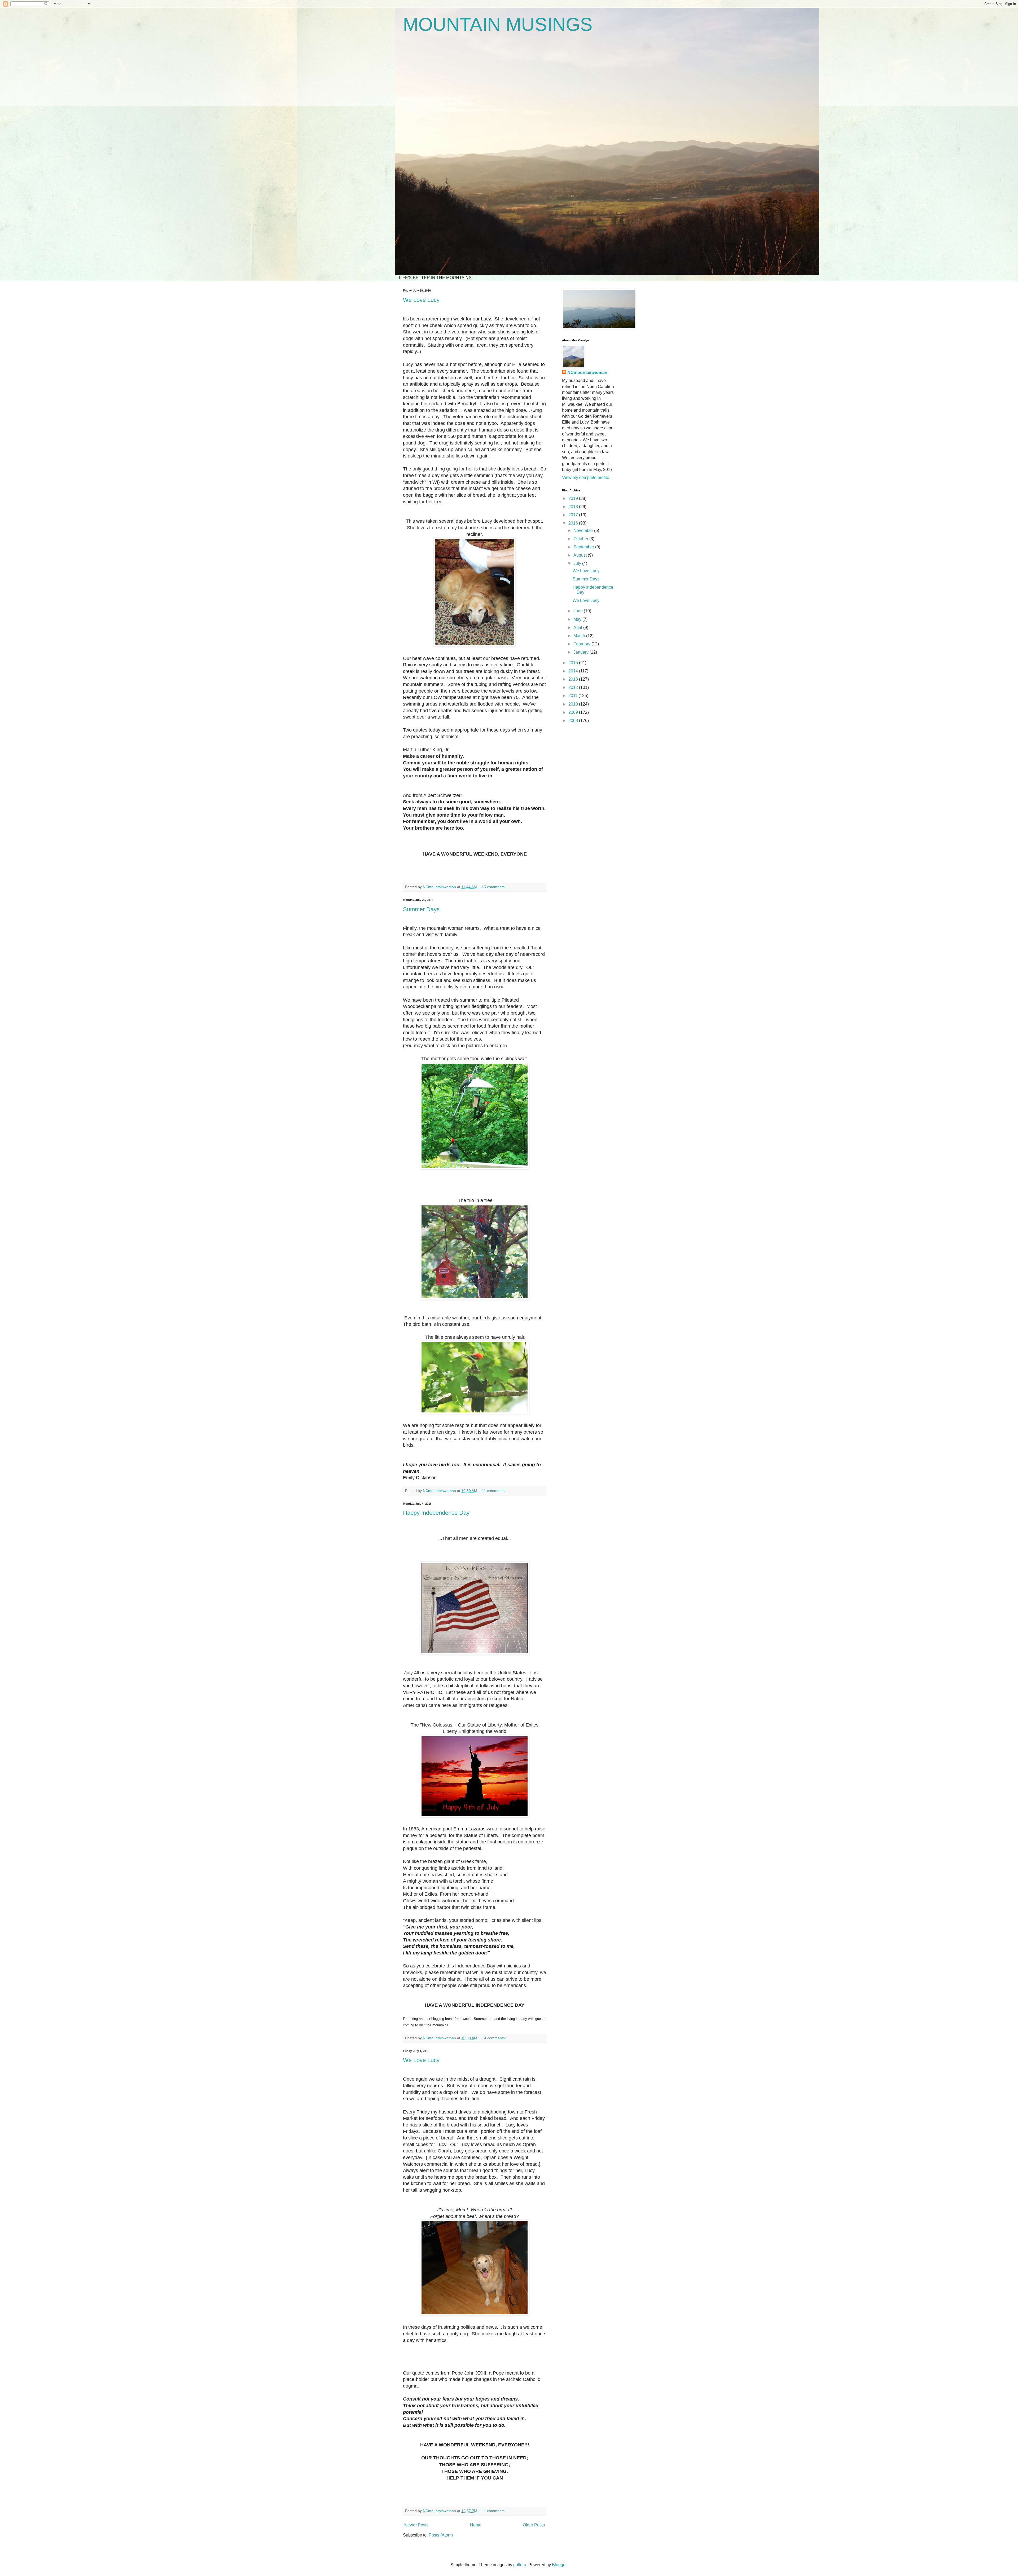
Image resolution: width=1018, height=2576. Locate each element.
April (578, 628)
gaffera (520, 2565)
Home (476, 2525)
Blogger (559, 2565)
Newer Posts (416, 2525)
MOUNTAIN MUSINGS (498, 24)
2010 (574, 704)
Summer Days (421, 909)
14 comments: (494, 2038)
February (582, 644)
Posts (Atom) (441, 2535)
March (580, 636)
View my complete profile (586, 477)
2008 (574, 721)
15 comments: (494, 887)
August (581, 555)
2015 (574, 663)
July (578, 563)
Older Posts (534, 2525)
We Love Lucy (421, 300)
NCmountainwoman (587, 373)
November (584, 530)
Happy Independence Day (436, 1513)
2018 (574, 507)
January (582, 652)
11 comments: (494, 1491)
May (578, 619)
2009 (574, 712)
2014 (574, 671)
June (579, 611)
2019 (574, 498)
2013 (574, 679)
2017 (574, 515)
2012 (574, 687)
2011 (573, 696)
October (581, 539)
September (584, 547)
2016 (574, 523)
